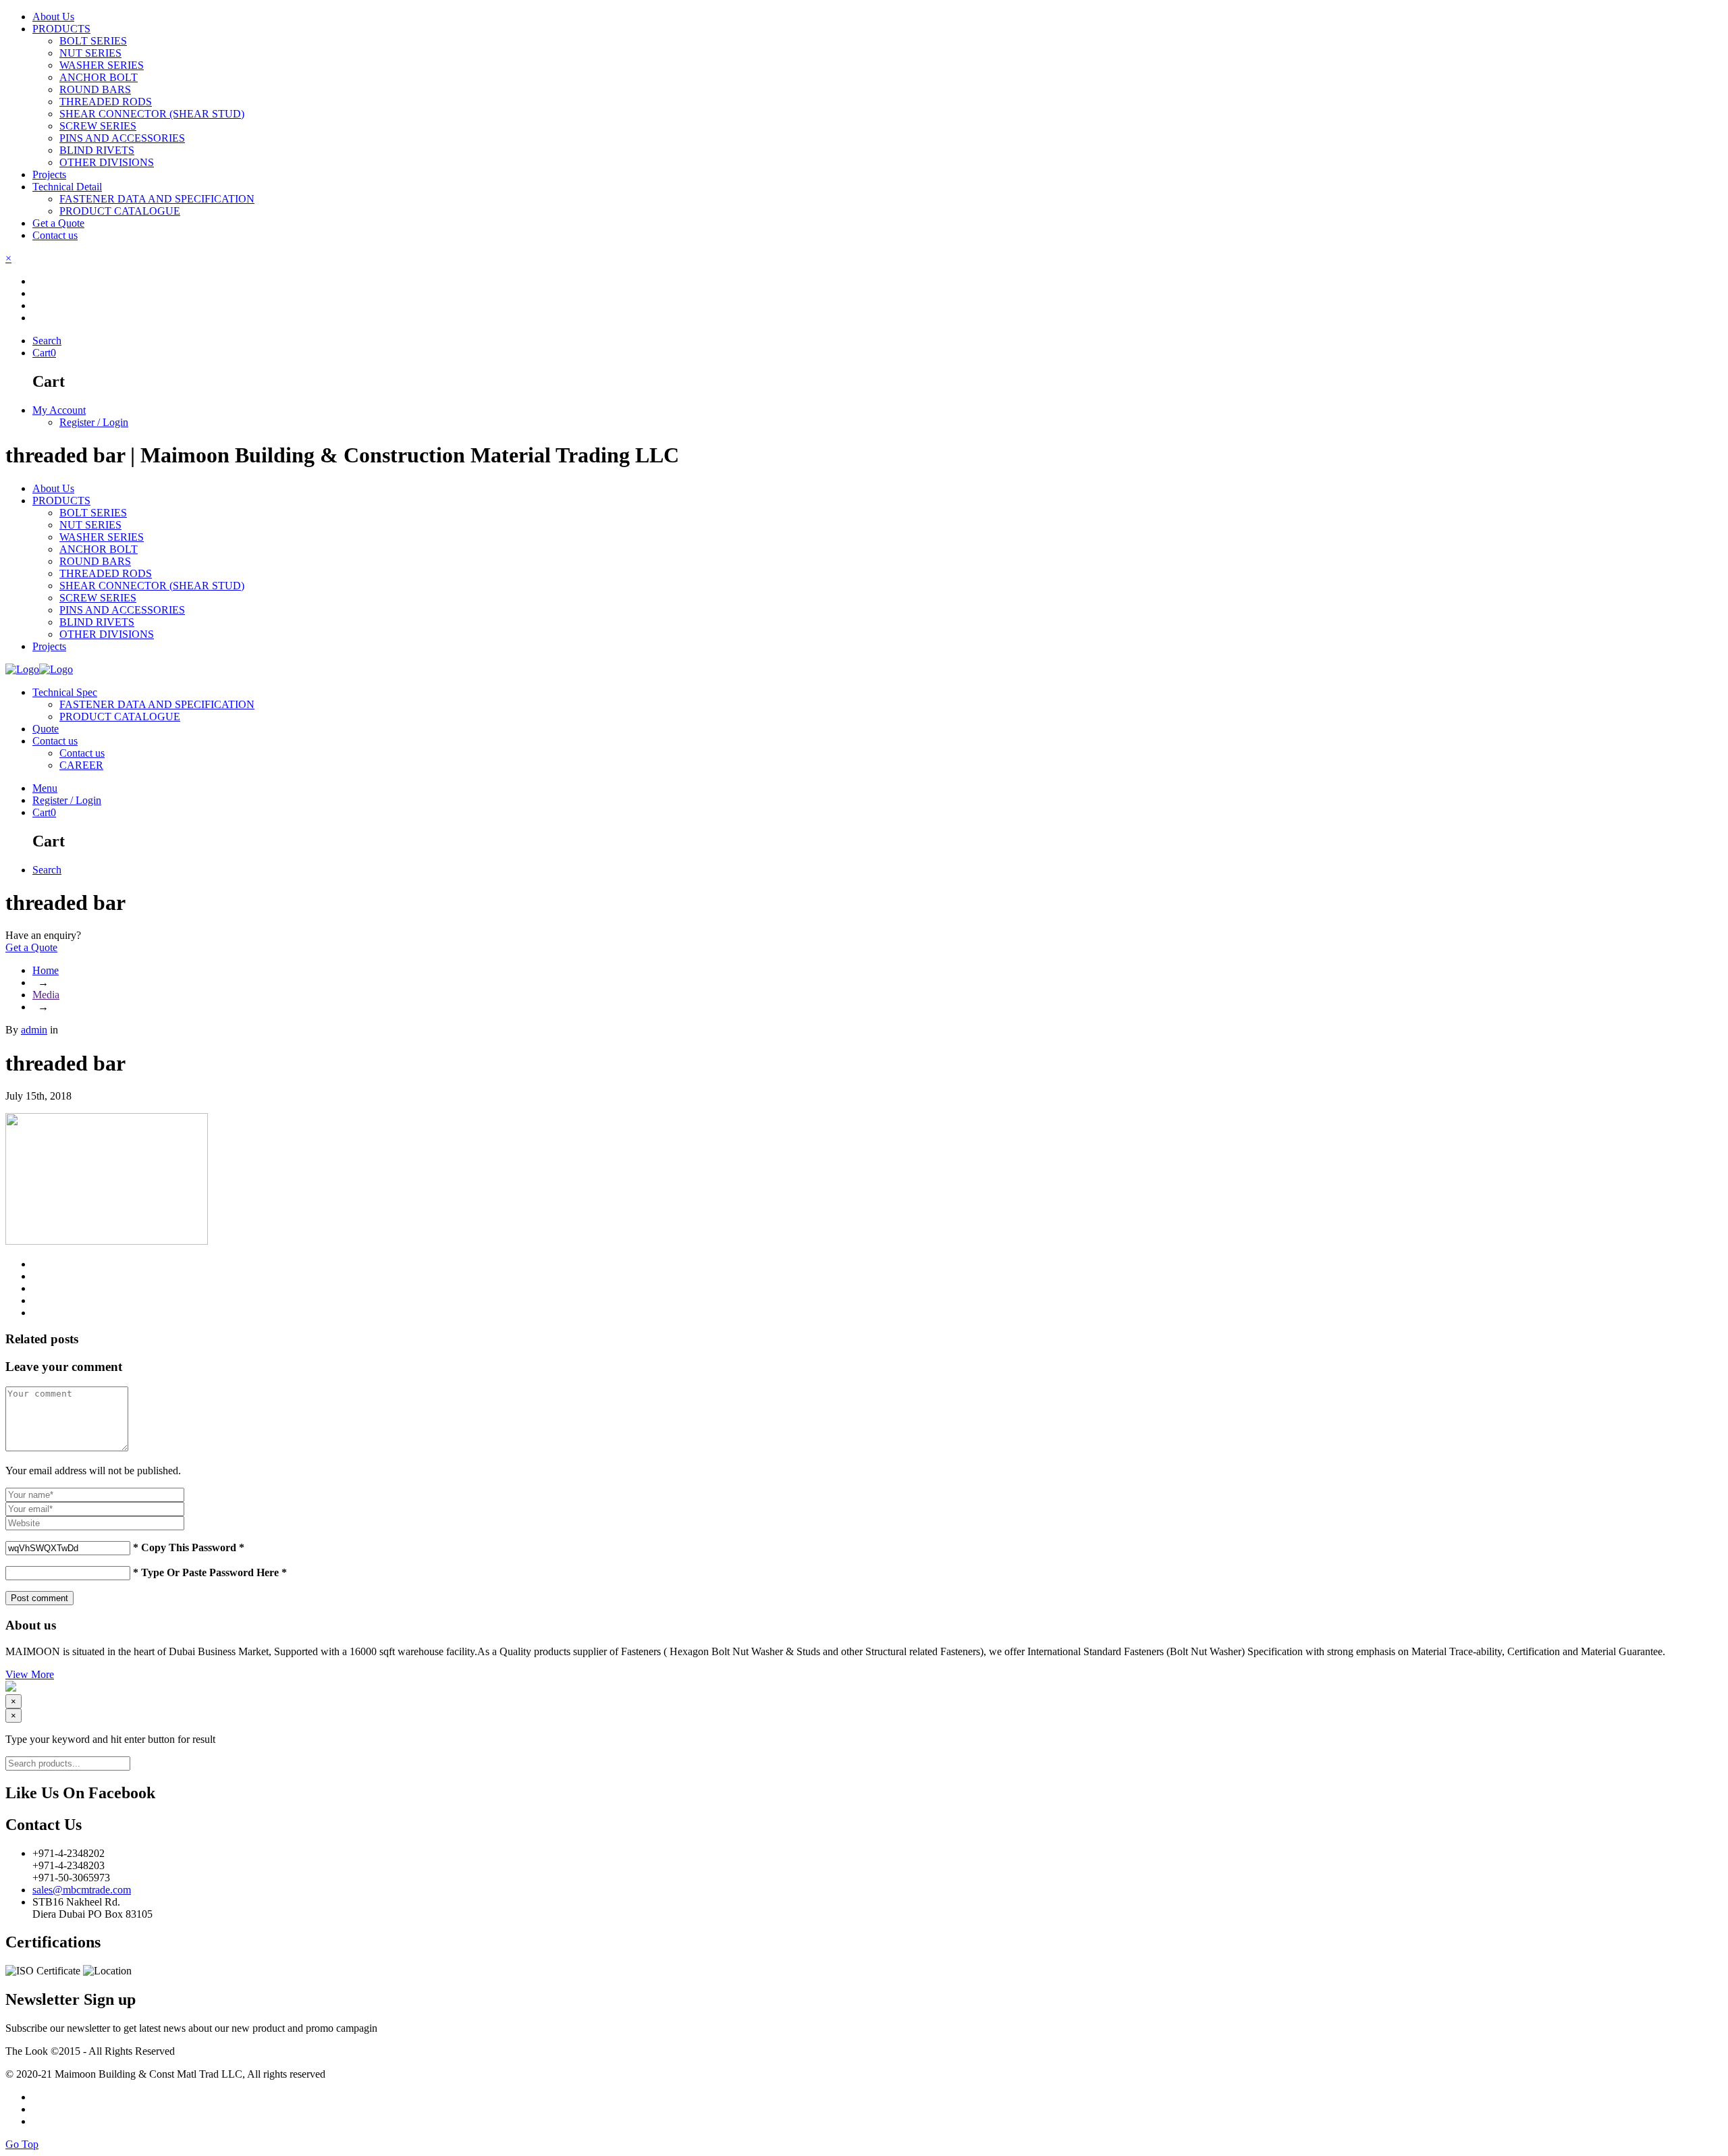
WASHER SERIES (102, 537)
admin (34, 1030)
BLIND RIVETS (97, 622)
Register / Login (94, 422)
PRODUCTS (61, 501)
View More (30, 1674)
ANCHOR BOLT (99, 549)
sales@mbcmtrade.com (82, 1890)
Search (47, 341)
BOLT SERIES (93, 513)
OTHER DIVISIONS (107, 634)
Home (46, 970)
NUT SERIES (90, 525)
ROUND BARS (95, 561)
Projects (49, 646)
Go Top (22, 2144)
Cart (44, 353)
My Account (59, 410)
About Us (53, 488)
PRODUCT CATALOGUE (120, 717)
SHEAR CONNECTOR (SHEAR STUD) (152, 586)
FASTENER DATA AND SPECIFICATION (157, 704)
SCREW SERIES (98, 598)
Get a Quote (31, 947)
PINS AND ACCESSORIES (122, 610)
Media (46, 995)
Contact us (55, 741)
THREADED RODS (106, 573)
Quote (46, 729)
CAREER (81, 765)
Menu (45, 788)
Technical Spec (65, 692)
